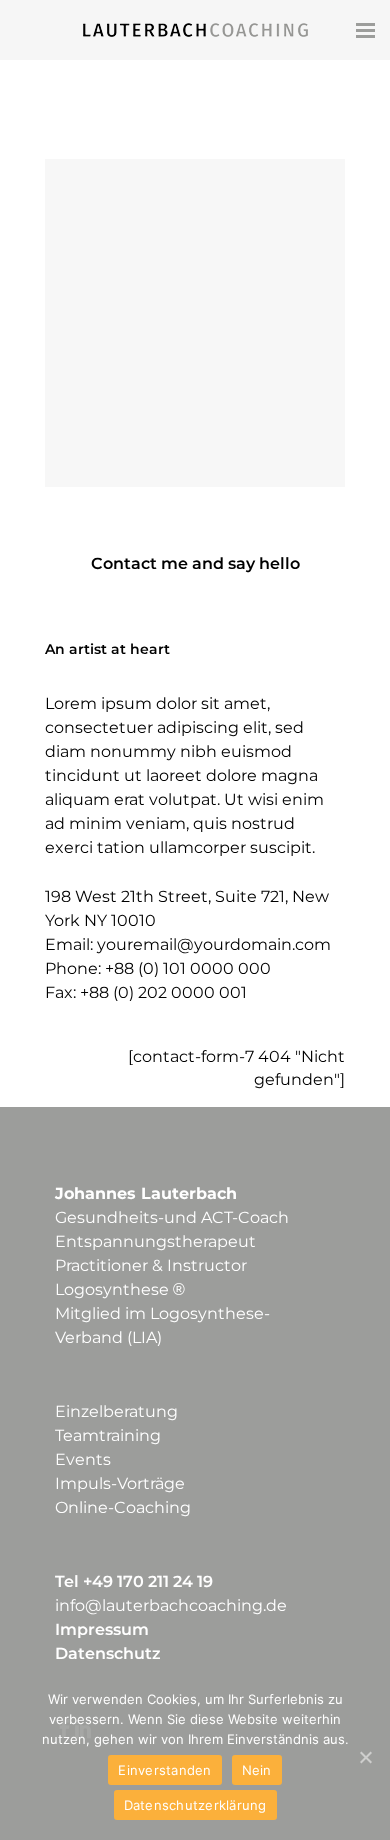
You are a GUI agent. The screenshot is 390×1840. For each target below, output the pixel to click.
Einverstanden (164, 1770)
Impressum (102, 1629)
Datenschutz (108, 1653)
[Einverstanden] (365, 1757)
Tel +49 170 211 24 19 (134, 1581)
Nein (257, 1770)
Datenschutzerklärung (195, 1805)
